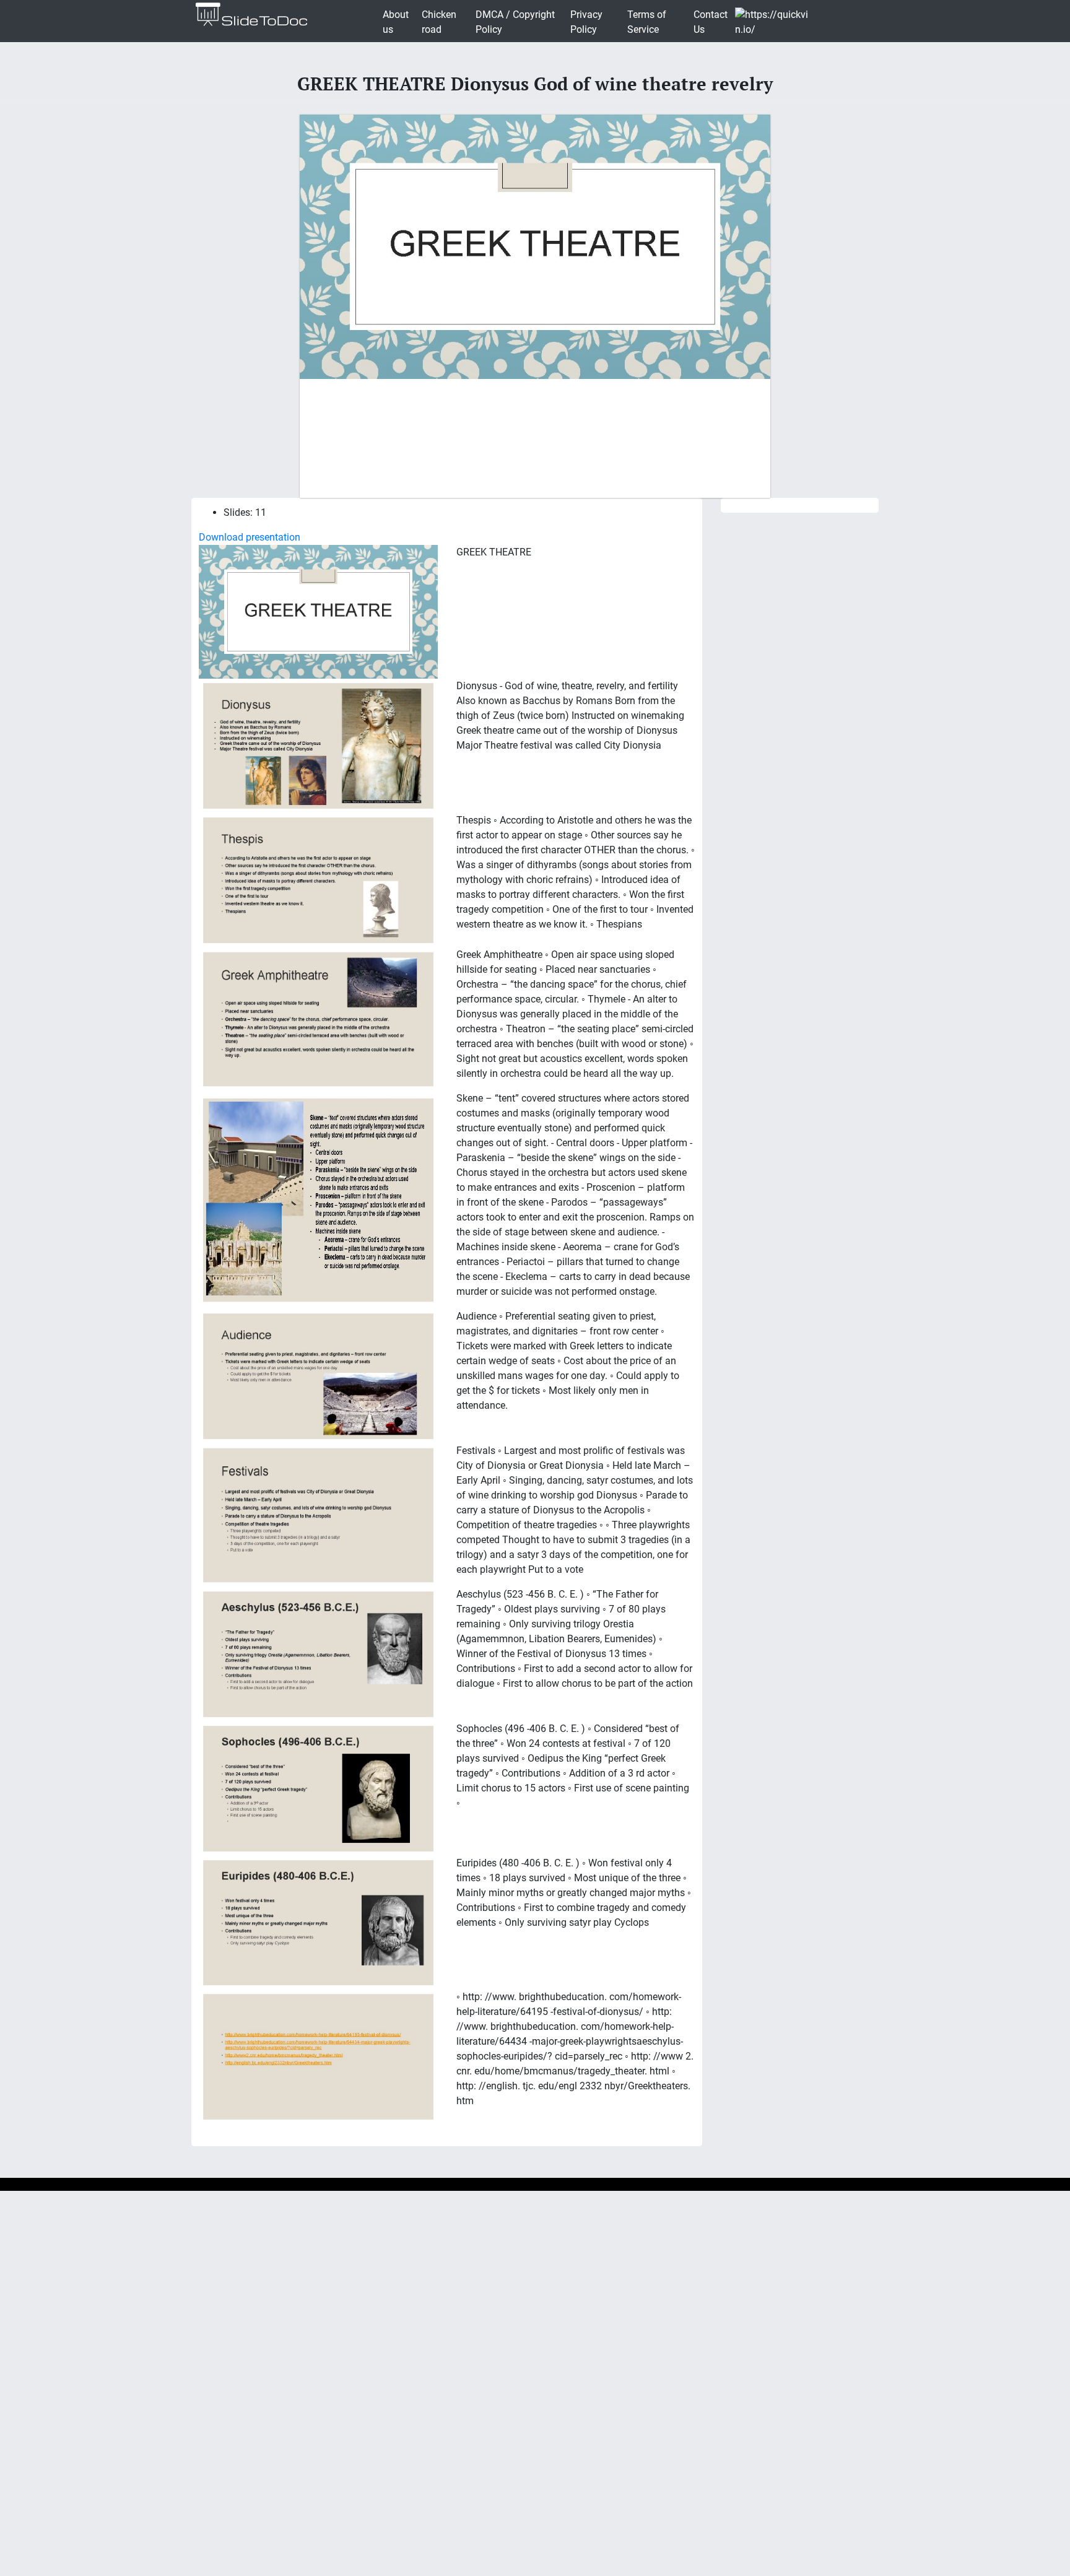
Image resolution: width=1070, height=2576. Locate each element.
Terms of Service (647, 22)
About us (396, 22)
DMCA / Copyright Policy (515, 22)
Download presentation (250, 537)
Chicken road (439, 22)
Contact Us (711, 22)
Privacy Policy (586, 22)
